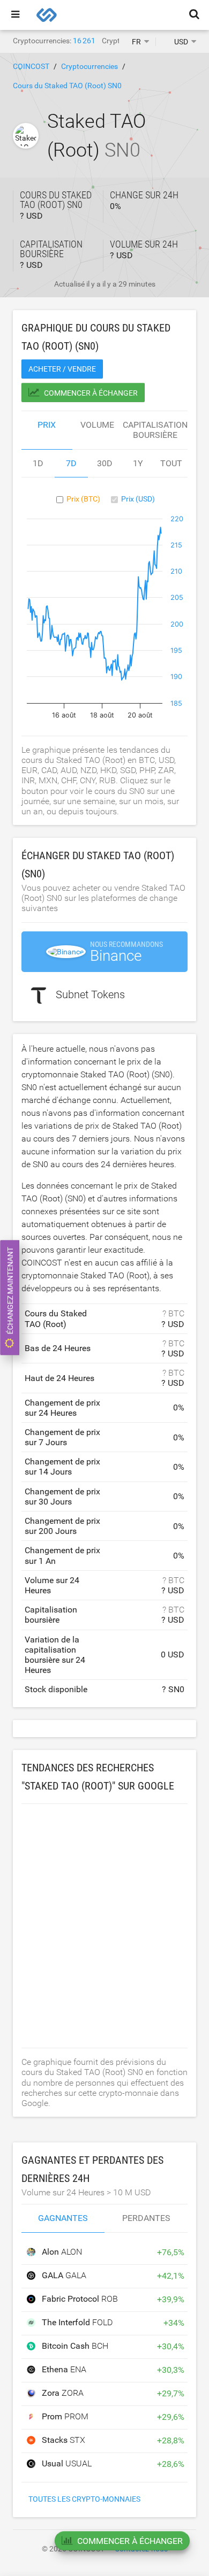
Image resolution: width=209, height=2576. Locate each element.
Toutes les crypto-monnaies (84, 2499)
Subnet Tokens (90, 995)
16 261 (84, 41)
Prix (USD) (138, 499)
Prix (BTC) (83, 499)
